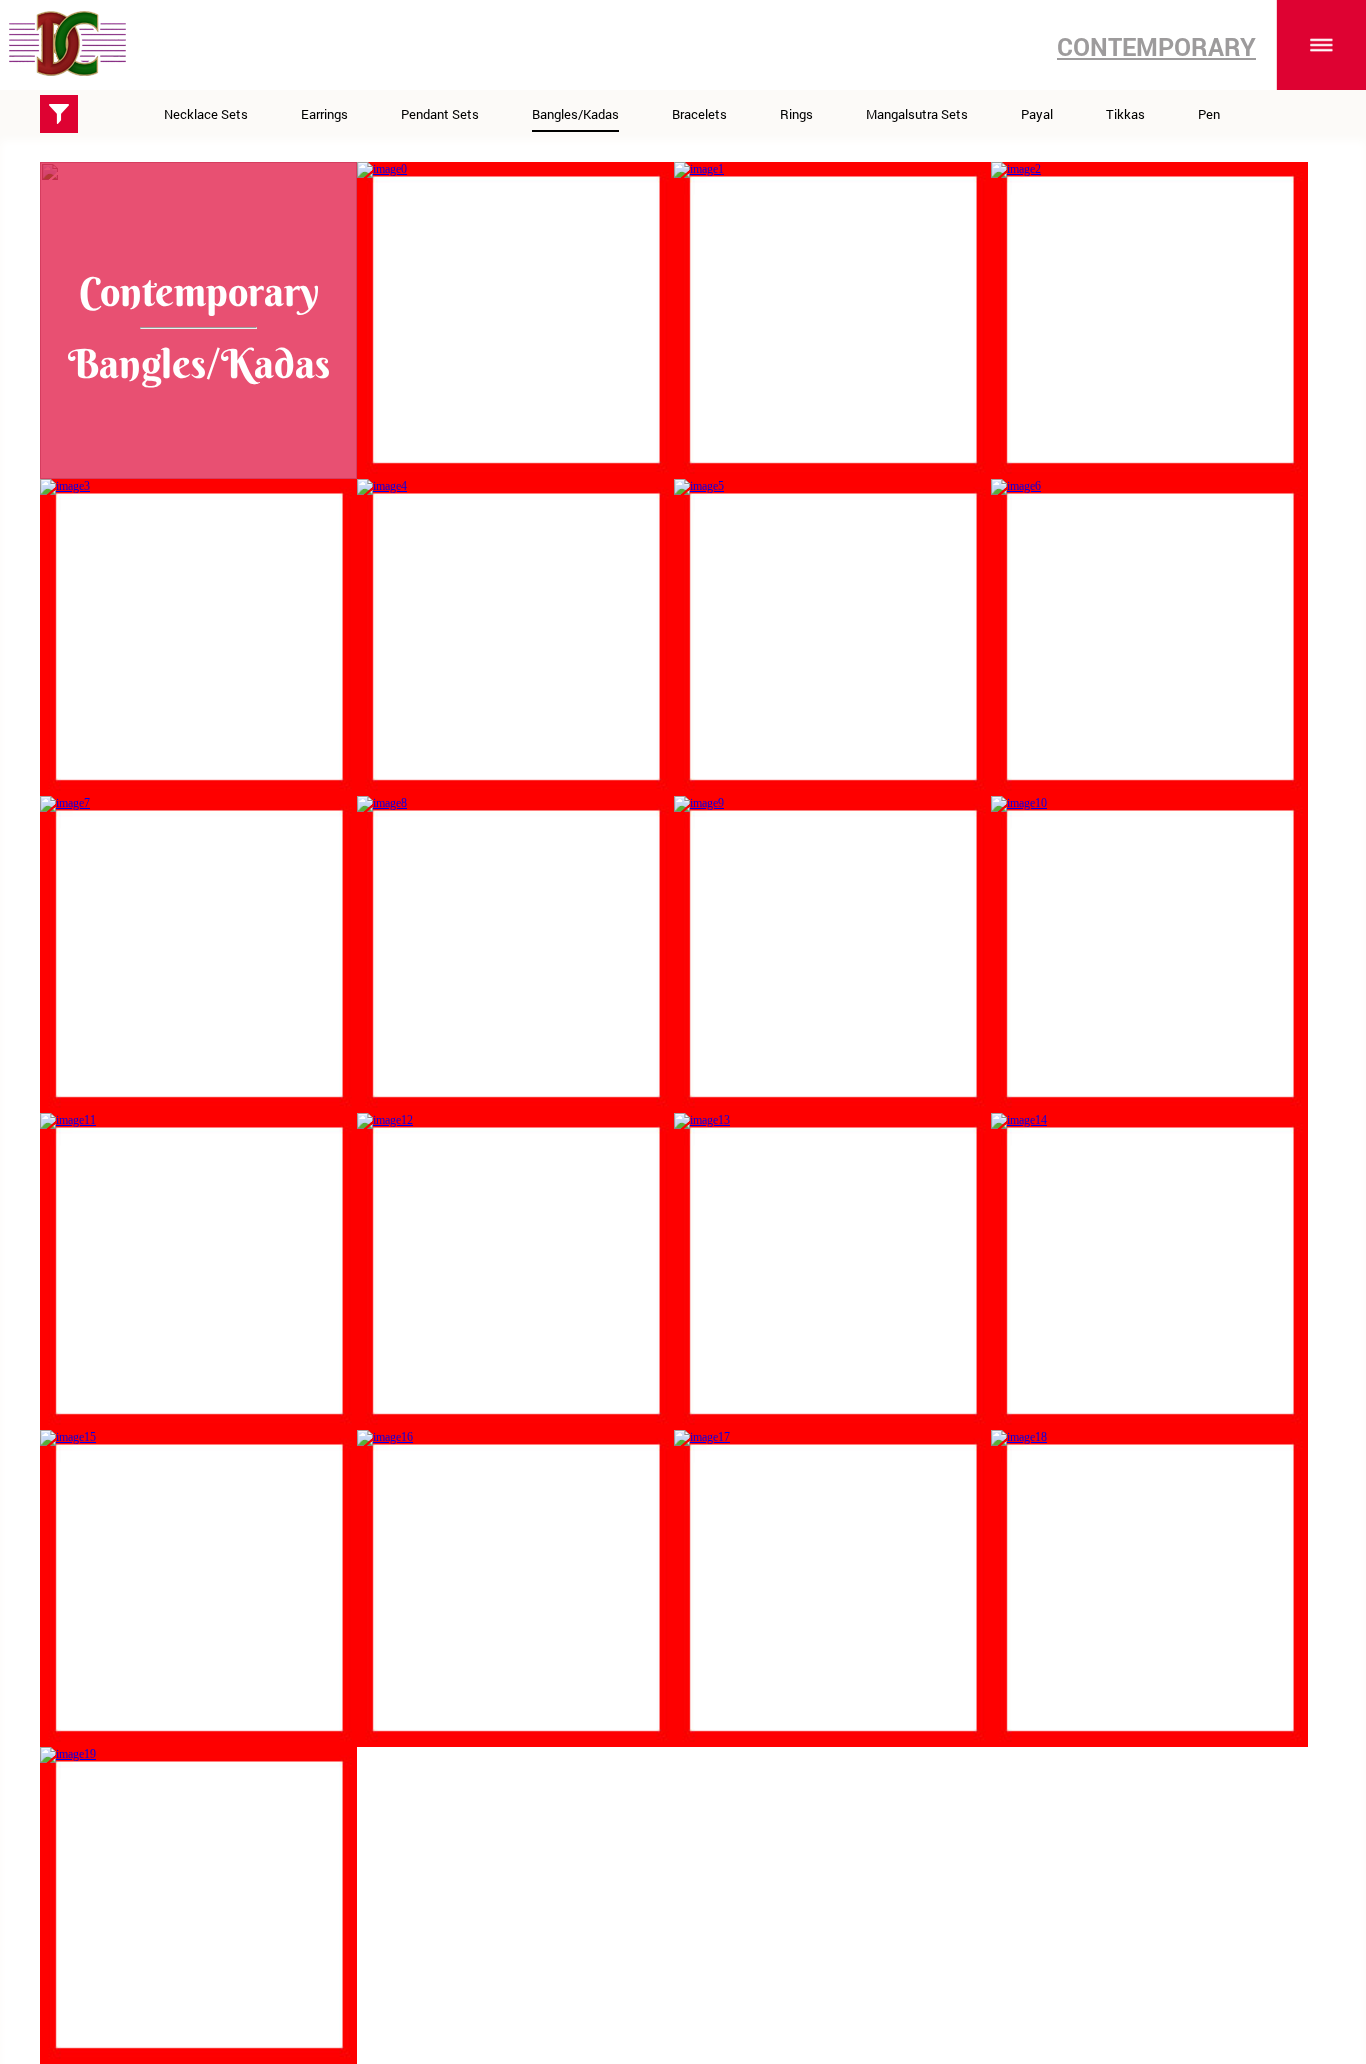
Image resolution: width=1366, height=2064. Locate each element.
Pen (1209, 114)
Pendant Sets (440, 114)
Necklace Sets (206, 114)
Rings (796, 114)
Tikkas (1125, 114)
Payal (1037, 114)
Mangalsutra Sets (917, 114)
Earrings (324, 114)
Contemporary (1156, 46)
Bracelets (699, 114)
